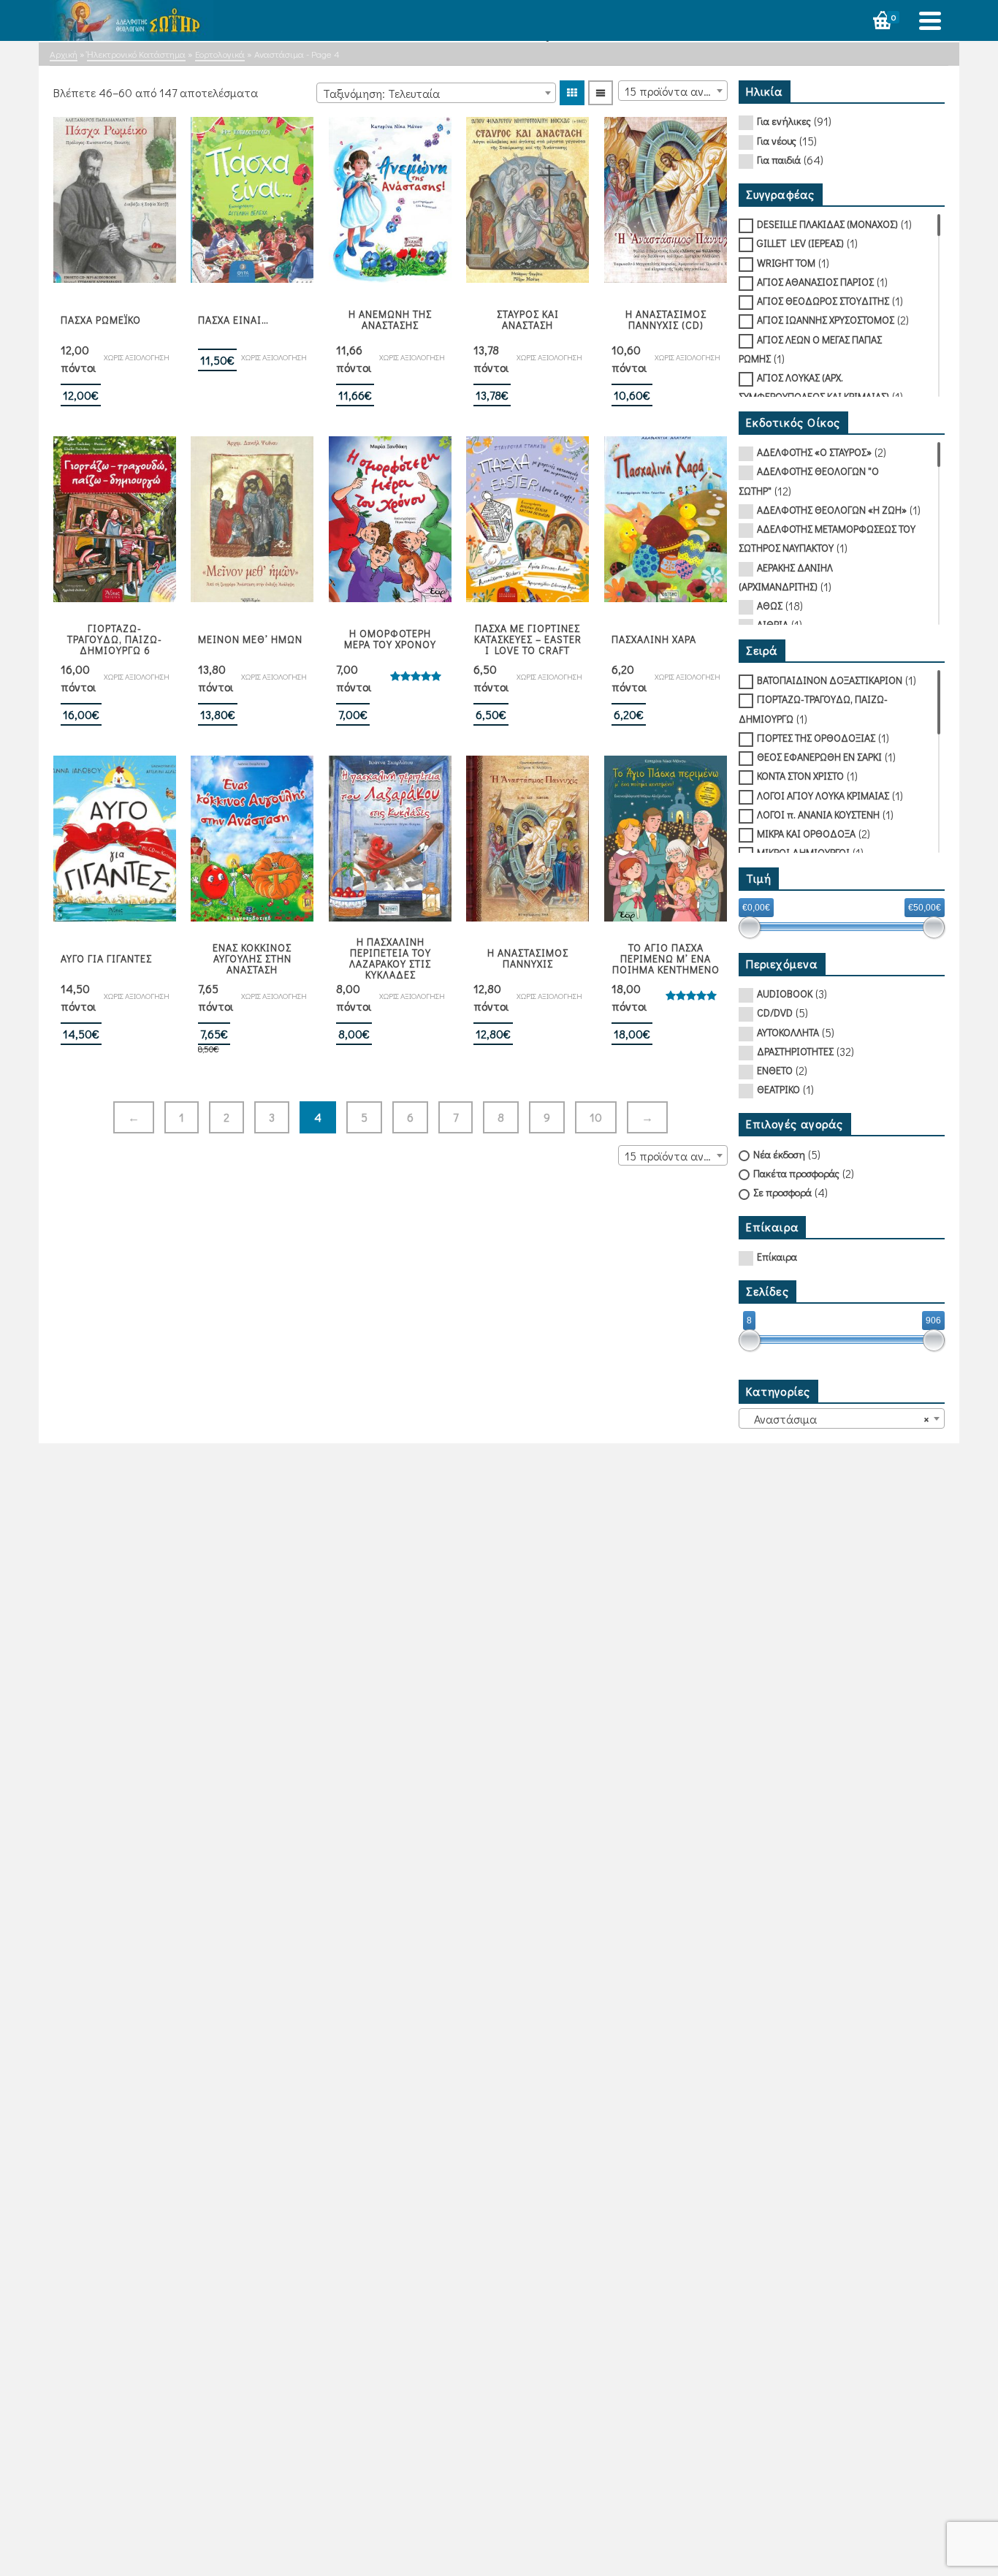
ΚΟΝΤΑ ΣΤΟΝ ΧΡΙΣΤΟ (800, 776)
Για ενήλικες (784, 121)
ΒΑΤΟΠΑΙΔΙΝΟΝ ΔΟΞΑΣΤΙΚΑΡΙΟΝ (830, 680)
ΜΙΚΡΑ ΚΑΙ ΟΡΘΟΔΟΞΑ (806, 833)
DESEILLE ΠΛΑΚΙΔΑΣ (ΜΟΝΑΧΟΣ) (827, 224)
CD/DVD (775, 1012)
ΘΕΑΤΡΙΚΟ (778, 1089)
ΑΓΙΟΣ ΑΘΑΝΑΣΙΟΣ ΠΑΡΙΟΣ (815, 282)
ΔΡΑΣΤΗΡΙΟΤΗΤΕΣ (795, 1051)
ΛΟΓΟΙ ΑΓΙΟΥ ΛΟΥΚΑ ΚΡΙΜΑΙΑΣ (823, 795)
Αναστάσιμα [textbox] (838, 1419)
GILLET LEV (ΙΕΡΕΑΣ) (800, 243)
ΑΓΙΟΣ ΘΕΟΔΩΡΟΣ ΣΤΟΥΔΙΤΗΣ (823, 301)
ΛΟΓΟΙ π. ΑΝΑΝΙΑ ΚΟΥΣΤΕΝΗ (818, 814)
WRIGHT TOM (786, 263)
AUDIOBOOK (785, 993)
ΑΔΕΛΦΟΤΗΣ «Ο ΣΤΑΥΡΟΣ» (814, 452)
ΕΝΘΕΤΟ (775, 1070)
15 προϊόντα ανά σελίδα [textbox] (676, 91)
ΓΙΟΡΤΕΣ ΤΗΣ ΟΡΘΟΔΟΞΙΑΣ (816, 738)
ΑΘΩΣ (770, 605)
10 (596, 1117)
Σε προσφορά (782, 1192)
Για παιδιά (779, 160)
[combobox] (436, 93)
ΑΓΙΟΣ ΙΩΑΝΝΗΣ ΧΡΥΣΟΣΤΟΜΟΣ (826, 320)
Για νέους (777, 141)
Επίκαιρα (777, 1257)
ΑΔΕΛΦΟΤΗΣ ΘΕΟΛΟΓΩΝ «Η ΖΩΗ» (832, 510)
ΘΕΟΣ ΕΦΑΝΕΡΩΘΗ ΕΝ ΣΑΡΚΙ (819, 757)
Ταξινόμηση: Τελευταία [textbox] (381, 93)
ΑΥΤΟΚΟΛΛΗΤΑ (788, 1032)
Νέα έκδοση (779, 1154)
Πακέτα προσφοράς (796, 1173)
